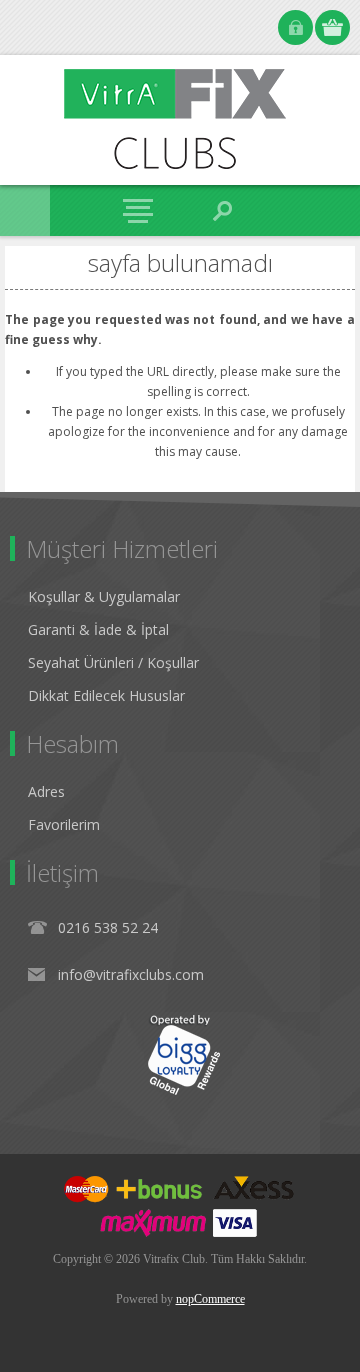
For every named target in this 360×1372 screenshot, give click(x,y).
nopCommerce (210, 1299)
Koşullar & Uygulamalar (104, 596)
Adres (46, 791)
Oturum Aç (295, 27)
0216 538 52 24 (108, 927)
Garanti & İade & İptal (98, 629)
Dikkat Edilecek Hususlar (106, 695)
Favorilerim (64, 824)
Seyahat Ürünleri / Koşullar (113, 662)
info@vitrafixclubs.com (131, 974)
